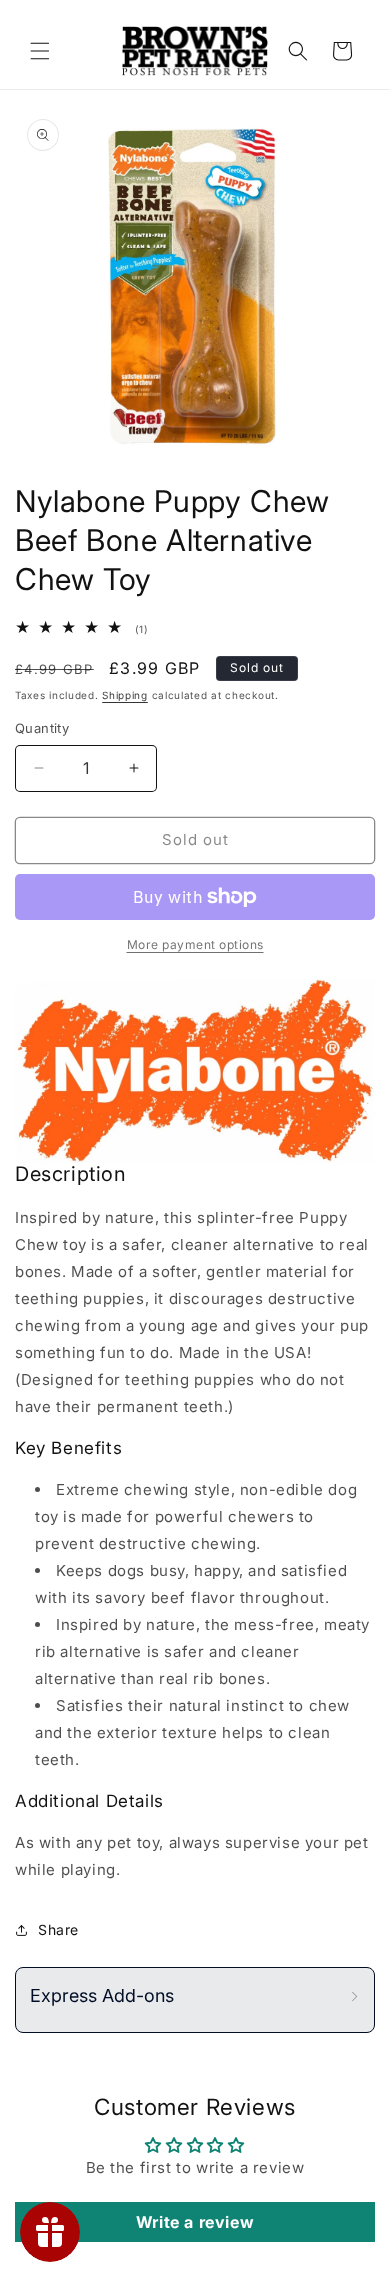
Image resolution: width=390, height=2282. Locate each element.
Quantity (42, 728)
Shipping (125, 695)
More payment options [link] (195, 944)
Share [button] (58, 1929)
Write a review (195, 2222)
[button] (40, 51)
